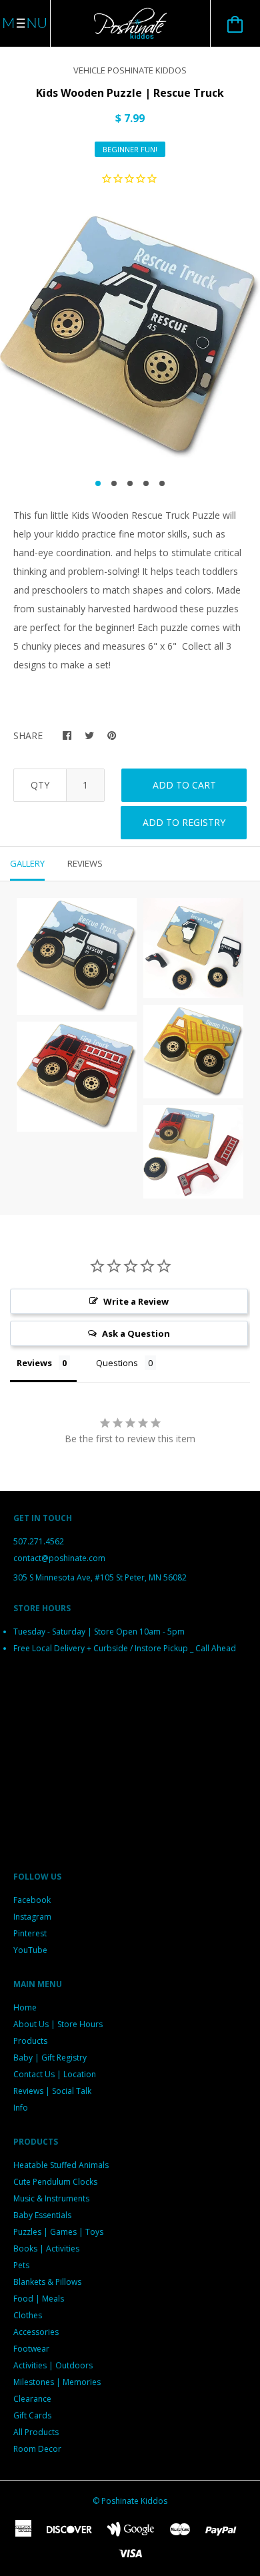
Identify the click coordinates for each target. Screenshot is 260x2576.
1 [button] (98, 483)
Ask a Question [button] (136, 1333)
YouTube (30, 1950)
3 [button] (130, 483)
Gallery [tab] (27, 863)
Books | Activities (46, 2248)
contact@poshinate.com (59, 1558)
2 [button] (114, 483)
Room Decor (37, 2449)
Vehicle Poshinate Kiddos (130, 70)
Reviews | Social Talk (52, 2091)
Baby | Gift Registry (50, 2058)
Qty (40, 785)
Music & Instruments (51, 2198)
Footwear (31, 2349)
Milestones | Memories (57, 2382)
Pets (21, 2265)
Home (25, 2007)
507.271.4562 (39, 1541)
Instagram (32, 1917)
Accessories (36, 2332)
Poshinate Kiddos (134, 2501)
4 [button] (146, 483)
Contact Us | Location (55, 2074)
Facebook (32, 1900)
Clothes (28, 2315)
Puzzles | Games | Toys (58, 2232)
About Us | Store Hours (58, 2024)
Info (21, 2108)
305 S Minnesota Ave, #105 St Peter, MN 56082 (100, 1577)
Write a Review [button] (136, 1301)
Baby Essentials (42, 2215)
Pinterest (30, 1933)
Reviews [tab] (85, 863)
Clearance (32, 2399)
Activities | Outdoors (53, 2365)
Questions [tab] (117, 1363)
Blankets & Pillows (47, 2282)
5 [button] (162, 483)
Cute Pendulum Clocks (55, 2182)
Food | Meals (39, 2299)
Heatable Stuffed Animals (61, 2165)
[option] (130, 337)
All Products (36, 2432)
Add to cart (184, 785)
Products (30, 2041)
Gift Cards (32, 2415)
